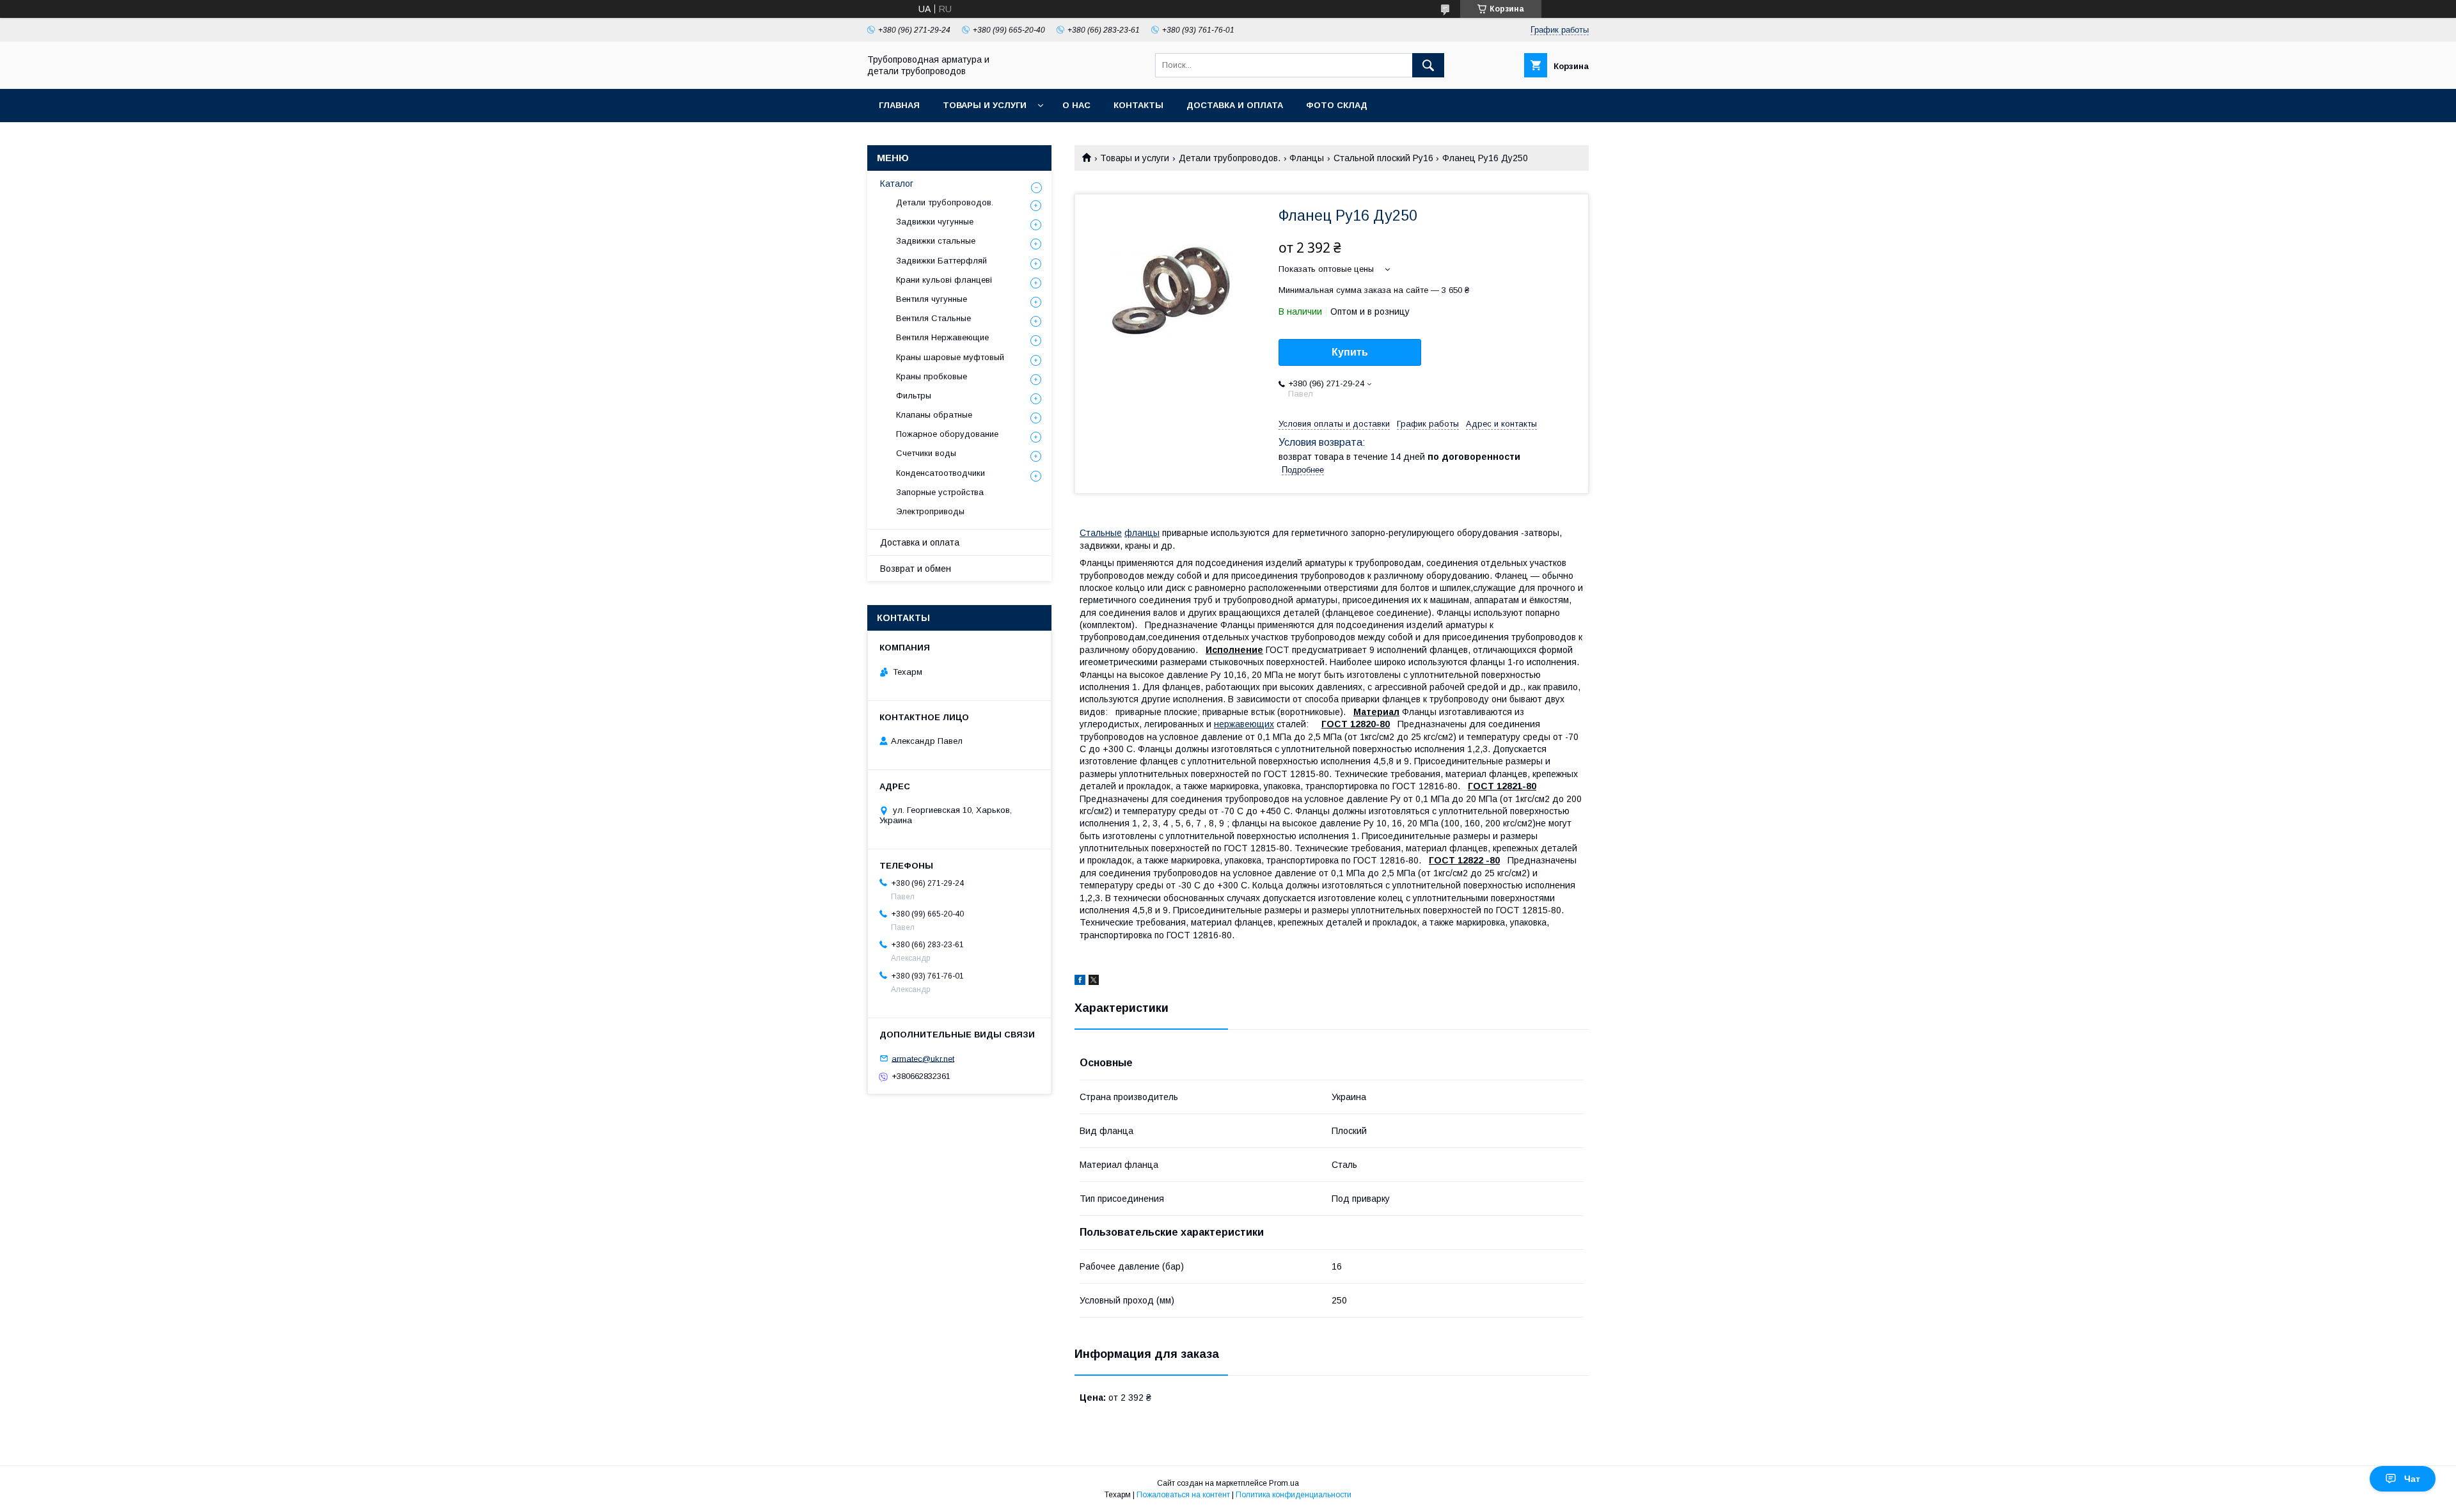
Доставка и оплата (1235, 105)
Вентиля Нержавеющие (942, 337)
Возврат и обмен (916, 569)
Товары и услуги (985, 105)
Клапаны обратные (934, 415)
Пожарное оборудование (947, 434)
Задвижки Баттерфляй (941, 261)
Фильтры (914, 396)
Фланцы (1307, 158)
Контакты (1138, 105)
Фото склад (1337, 105)
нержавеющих (1244, 724)
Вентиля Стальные (933, 318)
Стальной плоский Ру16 (1383, 158)
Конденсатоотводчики (941, 473)
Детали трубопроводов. (1230, 158)
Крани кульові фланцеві (944, 280)
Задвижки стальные (936, 241)
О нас (1076, 105)
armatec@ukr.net (923, 1058)
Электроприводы (930, 511)
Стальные (1101, 533)
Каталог (897, 184)
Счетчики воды (926, 453)
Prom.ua (1284, 1483)
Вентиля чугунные (932, 299)
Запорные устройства (940, 492)
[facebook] (1080, 982)
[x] (1094, 982)
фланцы (1142, 533)
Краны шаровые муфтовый (950, 357)
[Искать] (1428, 65)
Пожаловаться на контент (1183, 1495)
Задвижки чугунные (935, 222)
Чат (2412, 1479)
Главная (899, 105)
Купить (1350, 352)
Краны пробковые (932, 376)
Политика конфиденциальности (1294, 1495)
